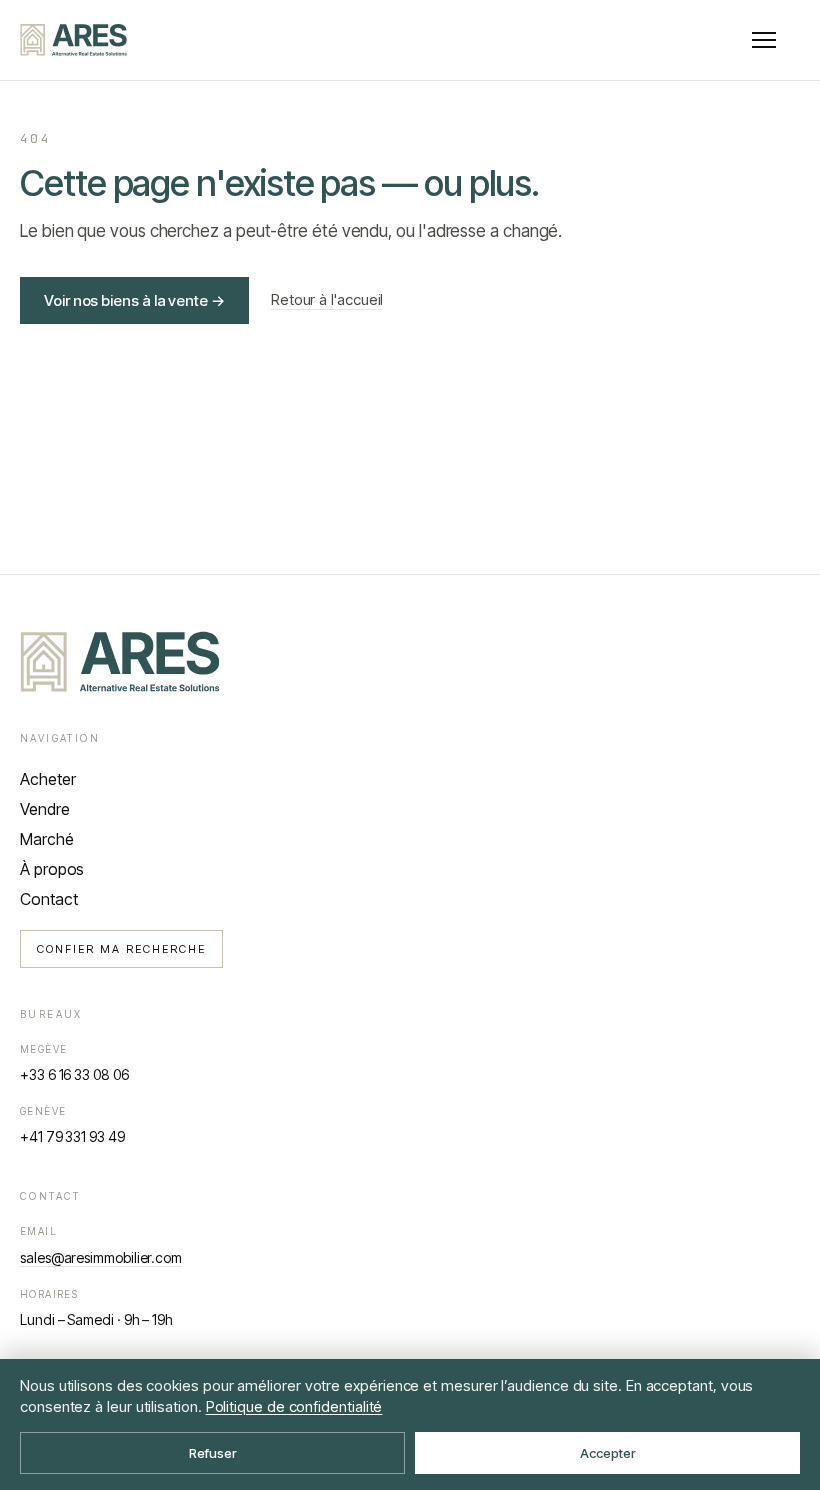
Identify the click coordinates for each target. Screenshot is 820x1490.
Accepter (608, 1453)
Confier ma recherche (121, 949)
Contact (48, 899)
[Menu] (764, 40)
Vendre (45, 809)
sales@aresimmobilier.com (101, 1257)
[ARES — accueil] (73, 40)
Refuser (213, 1453)
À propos (52, 869)
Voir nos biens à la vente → (134, 300)
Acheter (47, 779)
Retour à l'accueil (327, 299)
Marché (47, 839)
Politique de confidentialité (294, 1406)
